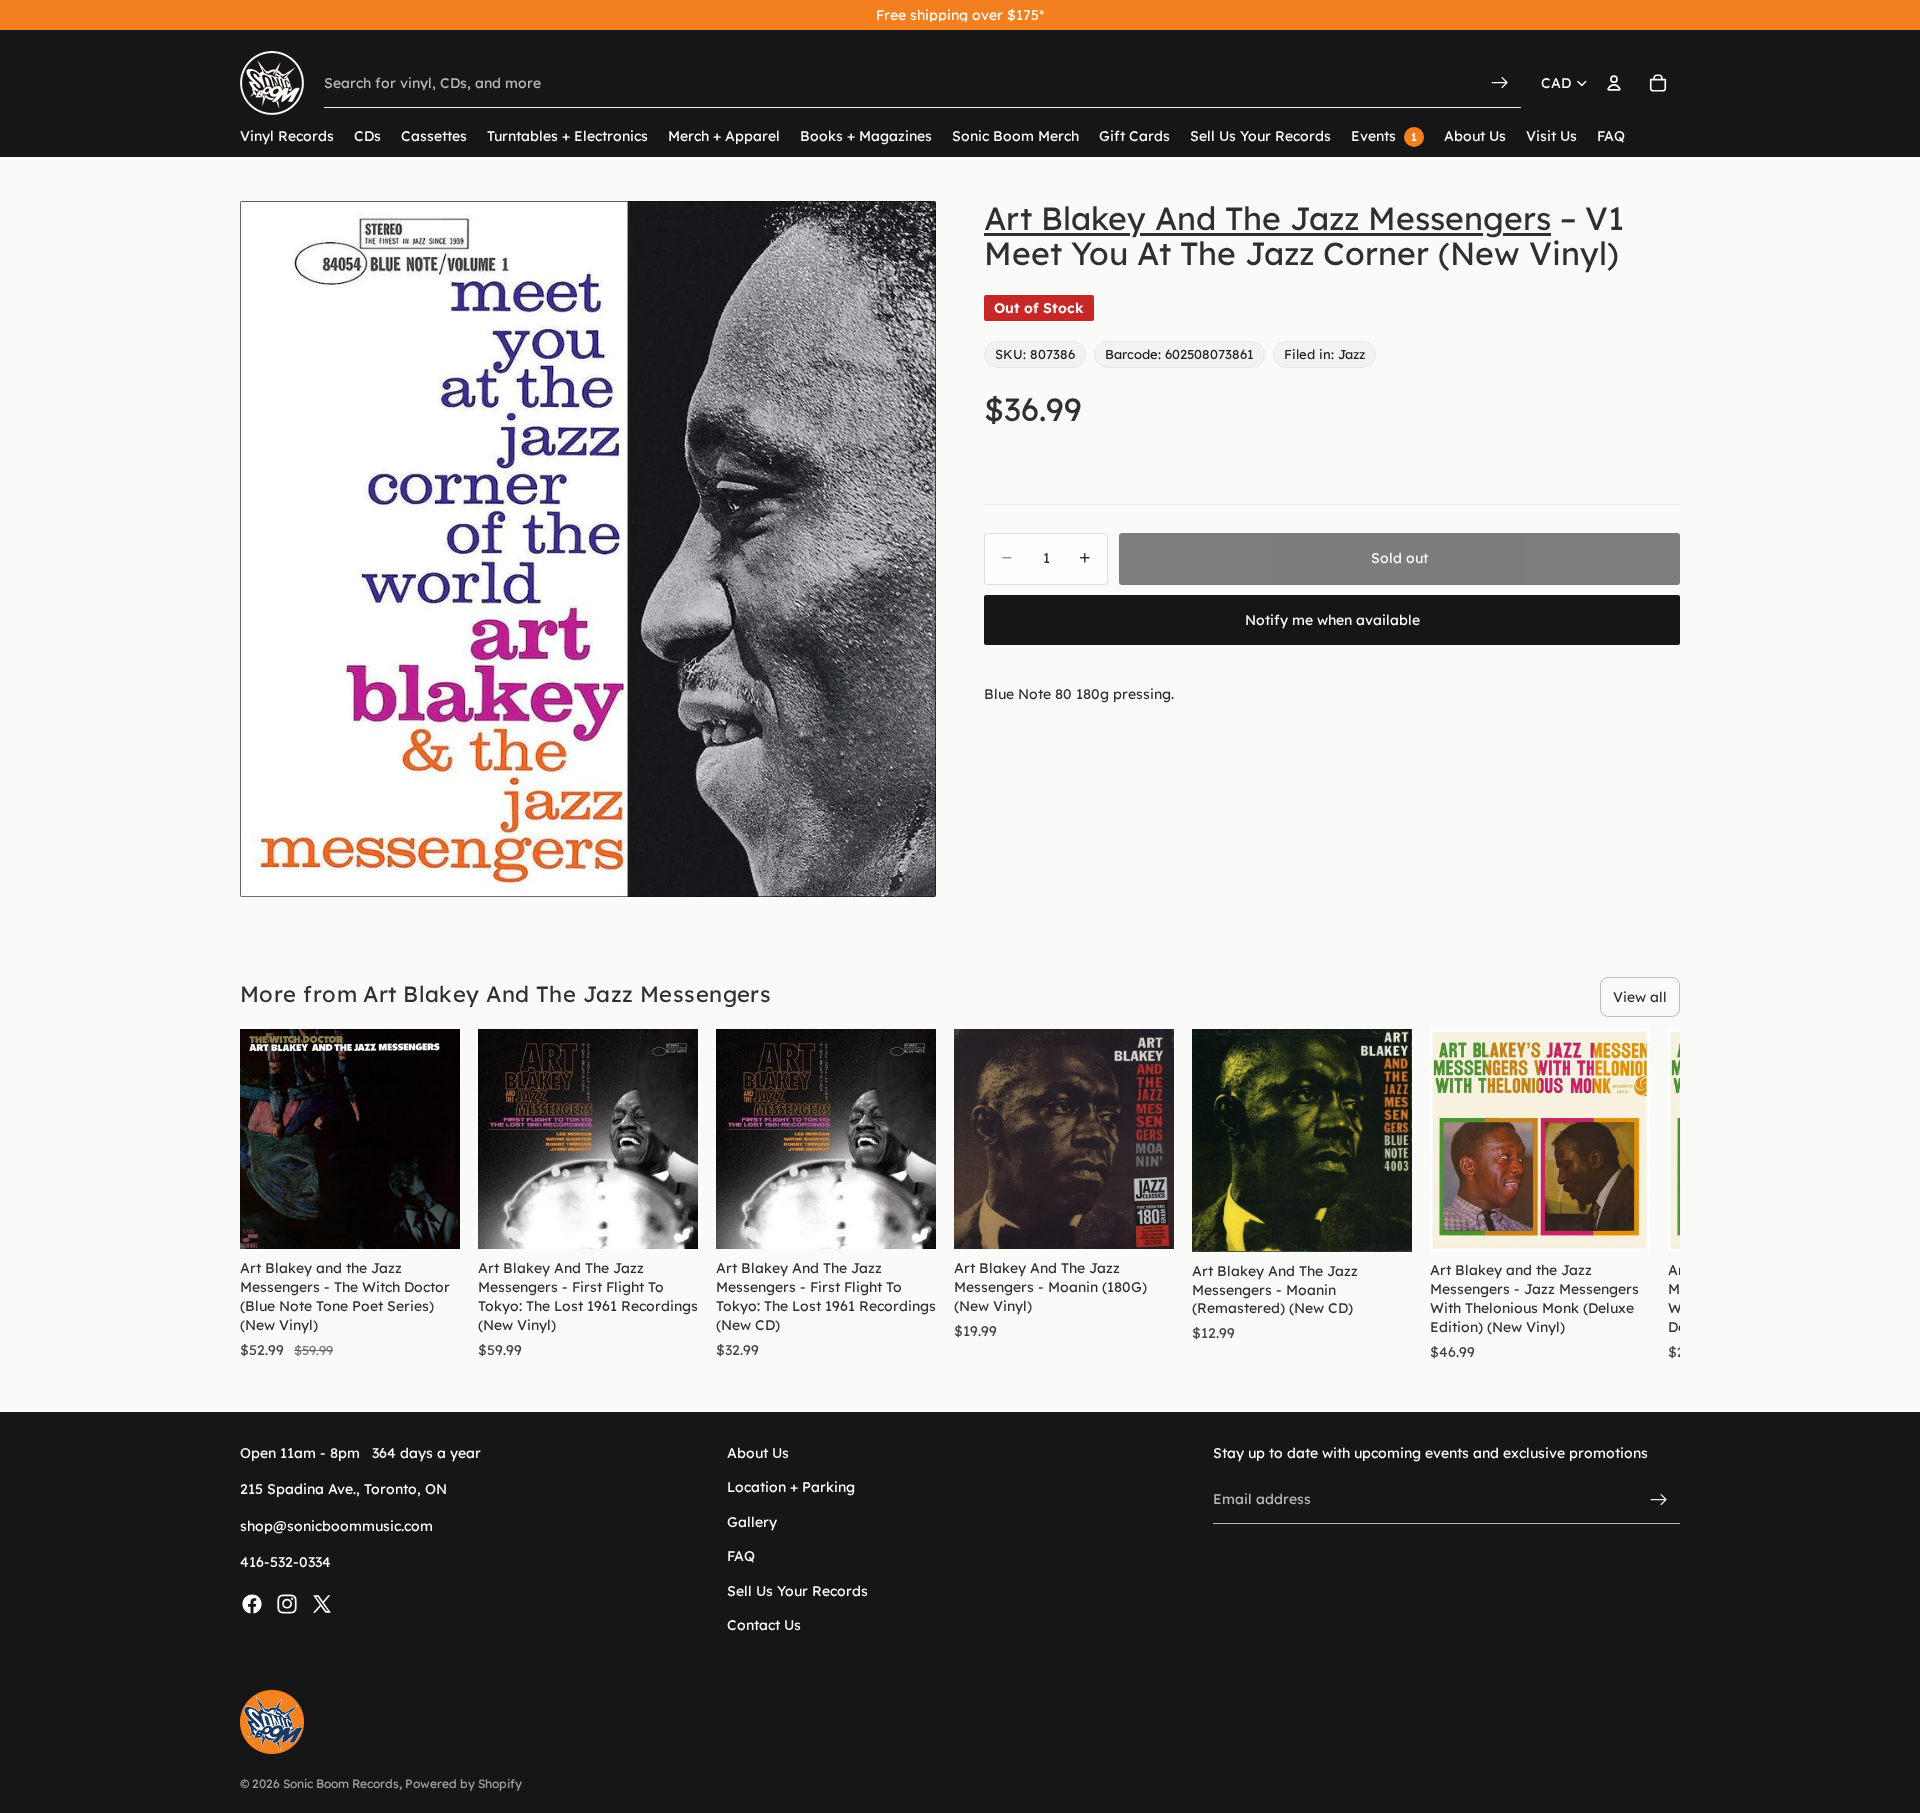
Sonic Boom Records (341, 1783)
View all (1640, 997)
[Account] (1614, 83)
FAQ (741, 1556)
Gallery (752, 1522)
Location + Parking (791, 1487)
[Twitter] (322, 1603)
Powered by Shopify (463, 1783)
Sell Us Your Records (797, 1590)
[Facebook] (252, 1603)
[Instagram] (287, 1603)
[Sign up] (1659, 1500)
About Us (758, 1453)
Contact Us (764, 1625)
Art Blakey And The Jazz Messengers (1267, 218)
